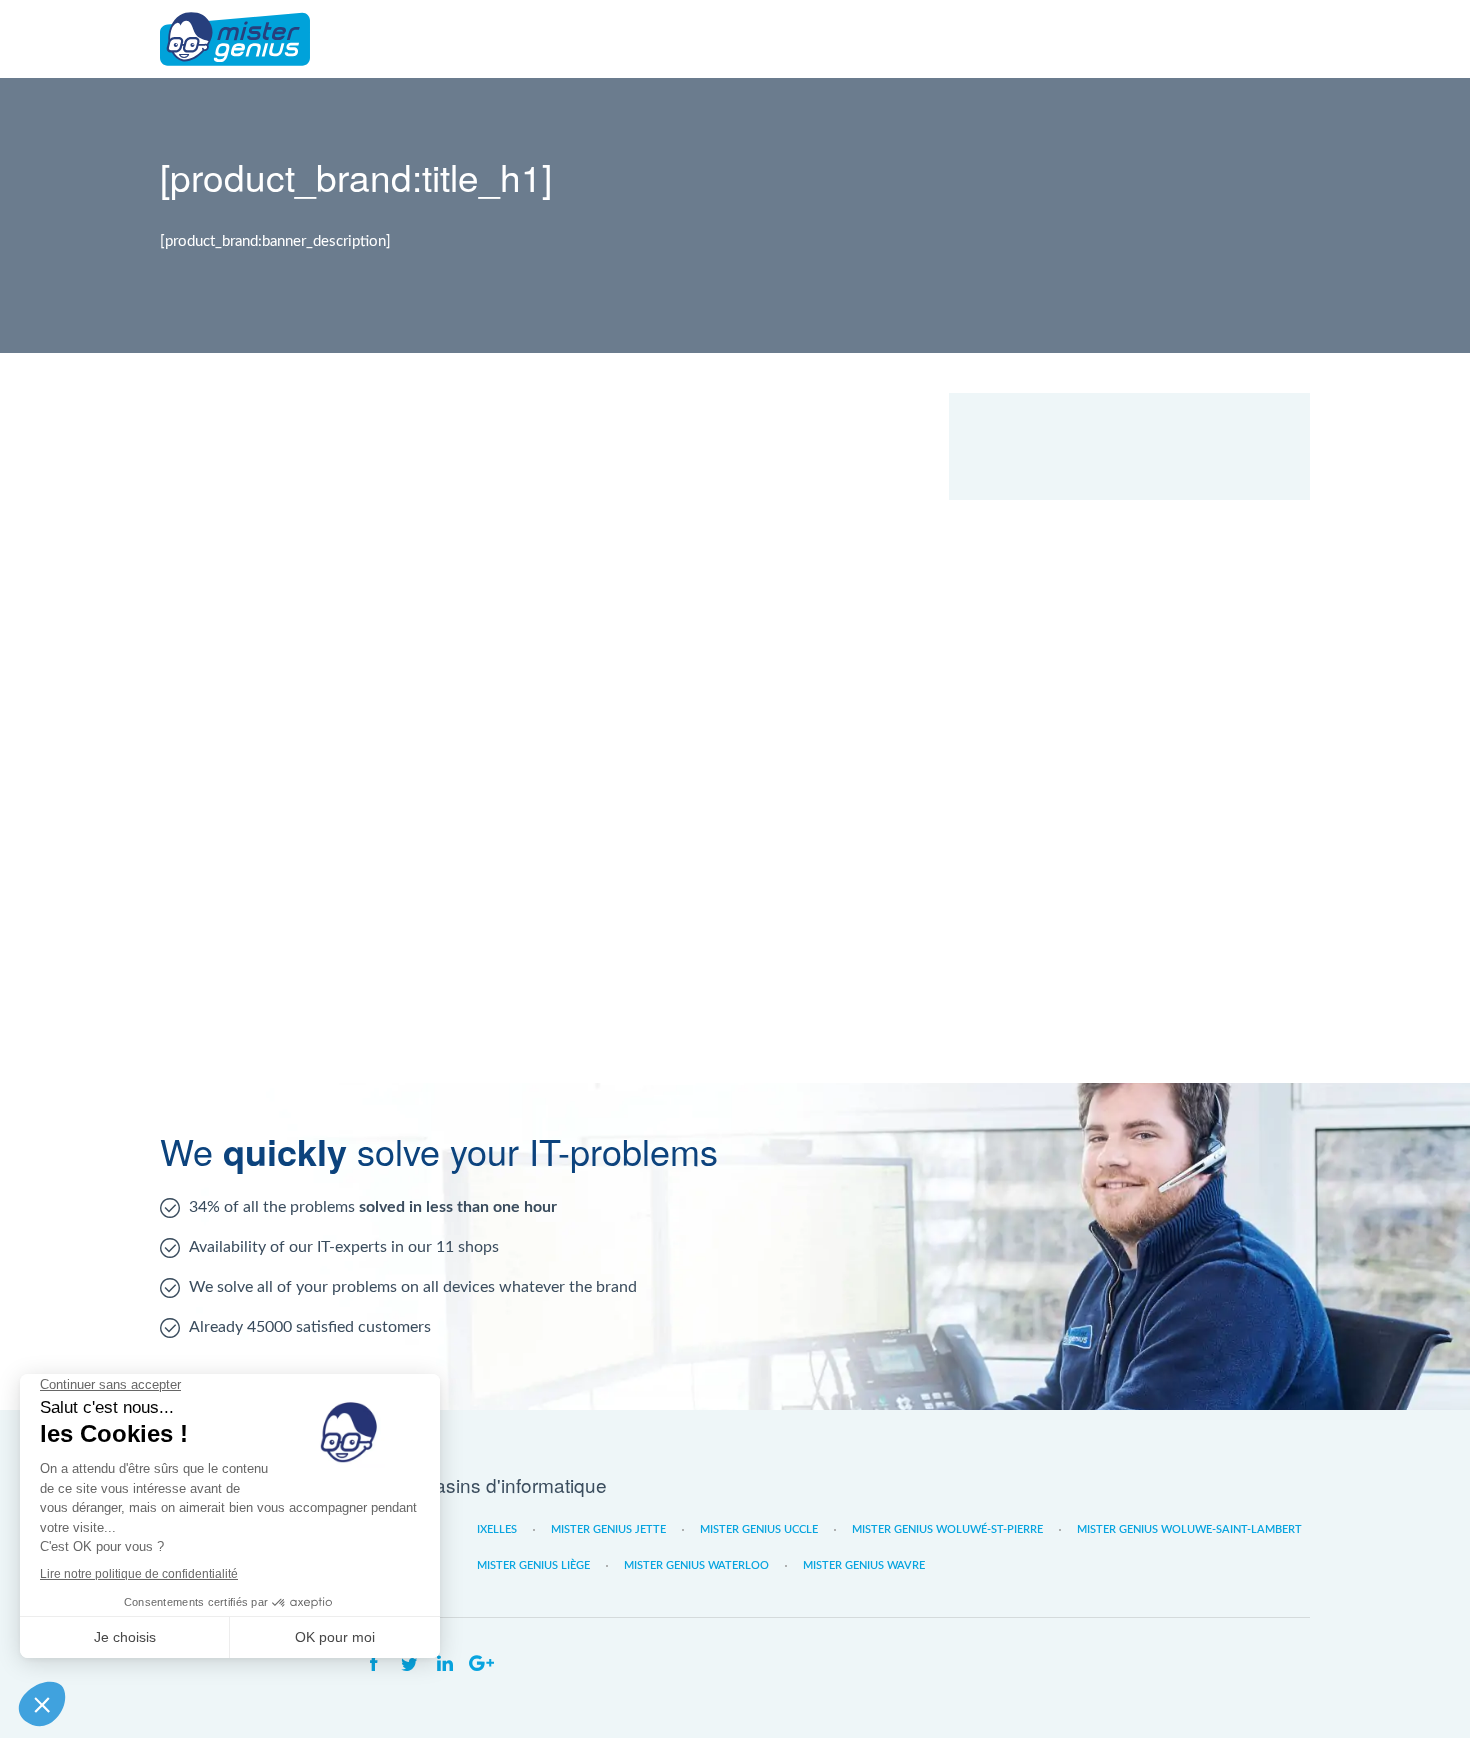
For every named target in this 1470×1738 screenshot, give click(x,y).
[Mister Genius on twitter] (409, 1664)
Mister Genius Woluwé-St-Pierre (947, 1529)
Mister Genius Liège (533, 1565)
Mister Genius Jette (608, 1529)
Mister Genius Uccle (759, 1529)
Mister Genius (235, 39)
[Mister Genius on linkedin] (445, 1664)
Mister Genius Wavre (864, 1565)
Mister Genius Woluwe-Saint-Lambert (1189, 1529)
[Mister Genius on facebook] (373, 1664)
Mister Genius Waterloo (696, 1565)
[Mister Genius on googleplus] (481, 1664)
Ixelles (497, 1529)
